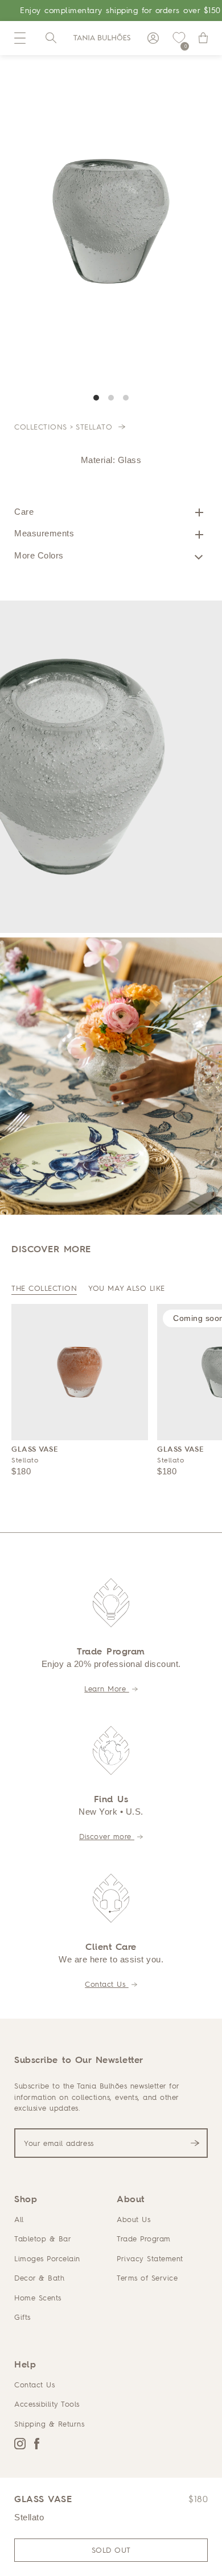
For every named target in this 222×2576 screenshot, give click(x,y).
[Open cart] (203, 38)
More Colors (39, 555)
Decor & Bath (39, 2278)
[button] (20, 38)
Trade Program (144, 2239)
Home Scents (38, 2298)
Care (24, 512)
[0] (179, 38)
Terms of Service (147, 2278)
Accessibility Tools (47, 2404)
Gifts (22, 2317)
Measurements (44, 533)
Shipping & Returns (49, 2424)
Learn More (107, 1689)
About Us (133, 2219)
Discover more (107, 1836)
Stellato (96, 427)
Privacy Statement (150, 2258)
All (19, 2219)
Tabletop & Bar (43, 2239)
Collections (41, 427)
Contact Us (107, 1984)
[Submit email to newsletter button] (195, 2143)
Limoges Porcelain (47, 2258)
